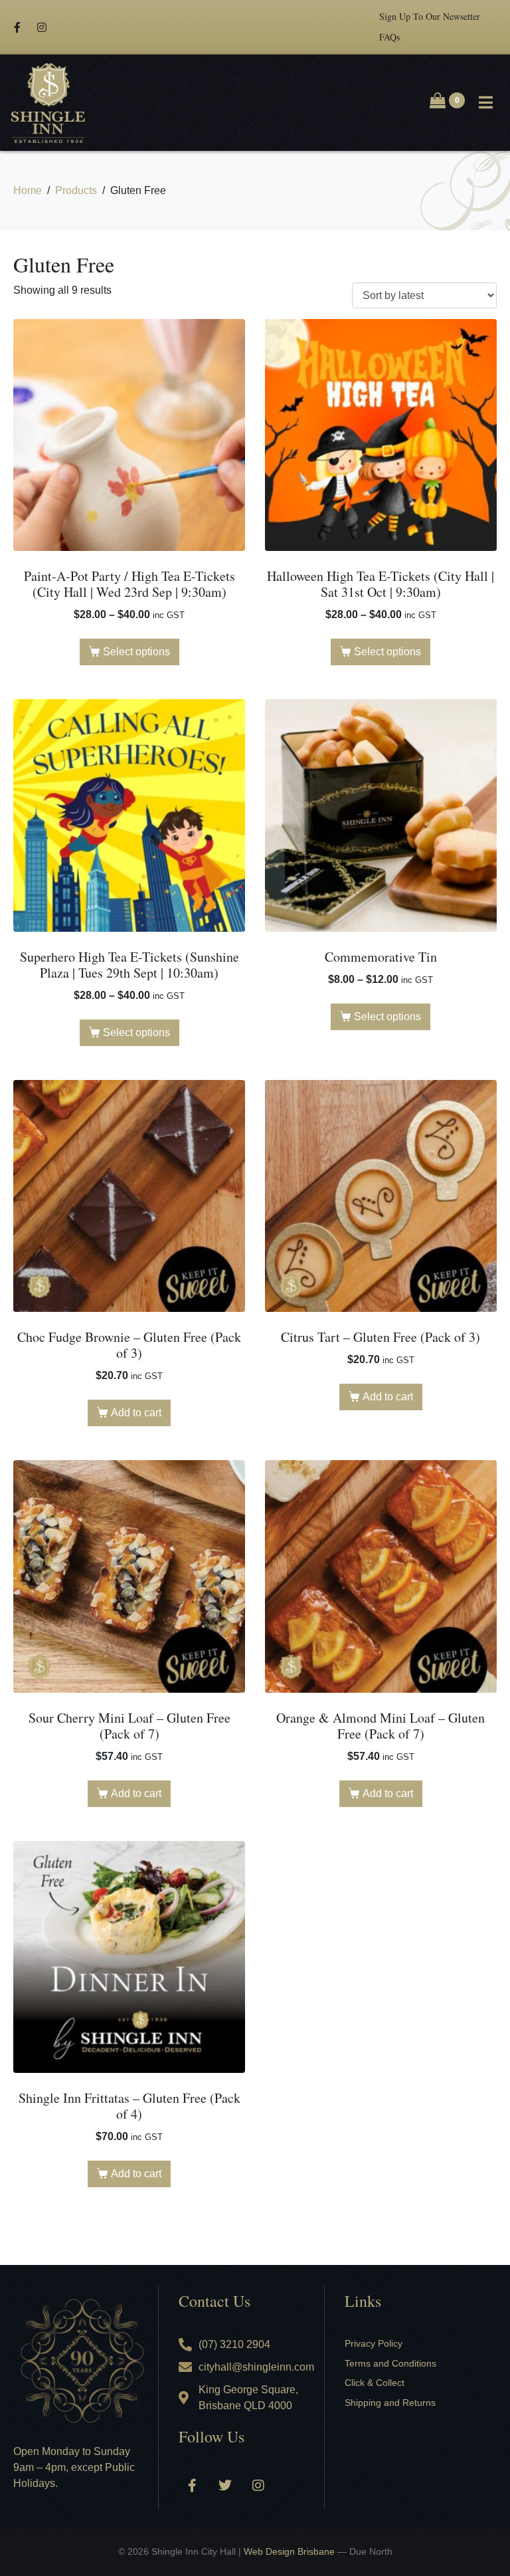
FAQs (389, 37)
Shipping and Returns (390, 2403)
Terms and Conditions (390, 2363)
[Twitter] (225, 2486)
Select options (136, 652)
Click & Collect (375, 2383)
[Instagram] (42, 27)
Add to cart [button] (136, 1413)
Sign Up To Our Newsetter (430, 16)
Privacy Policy (374, 2343)
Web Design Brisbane (289, 2551)
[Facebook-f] (17, 27)
